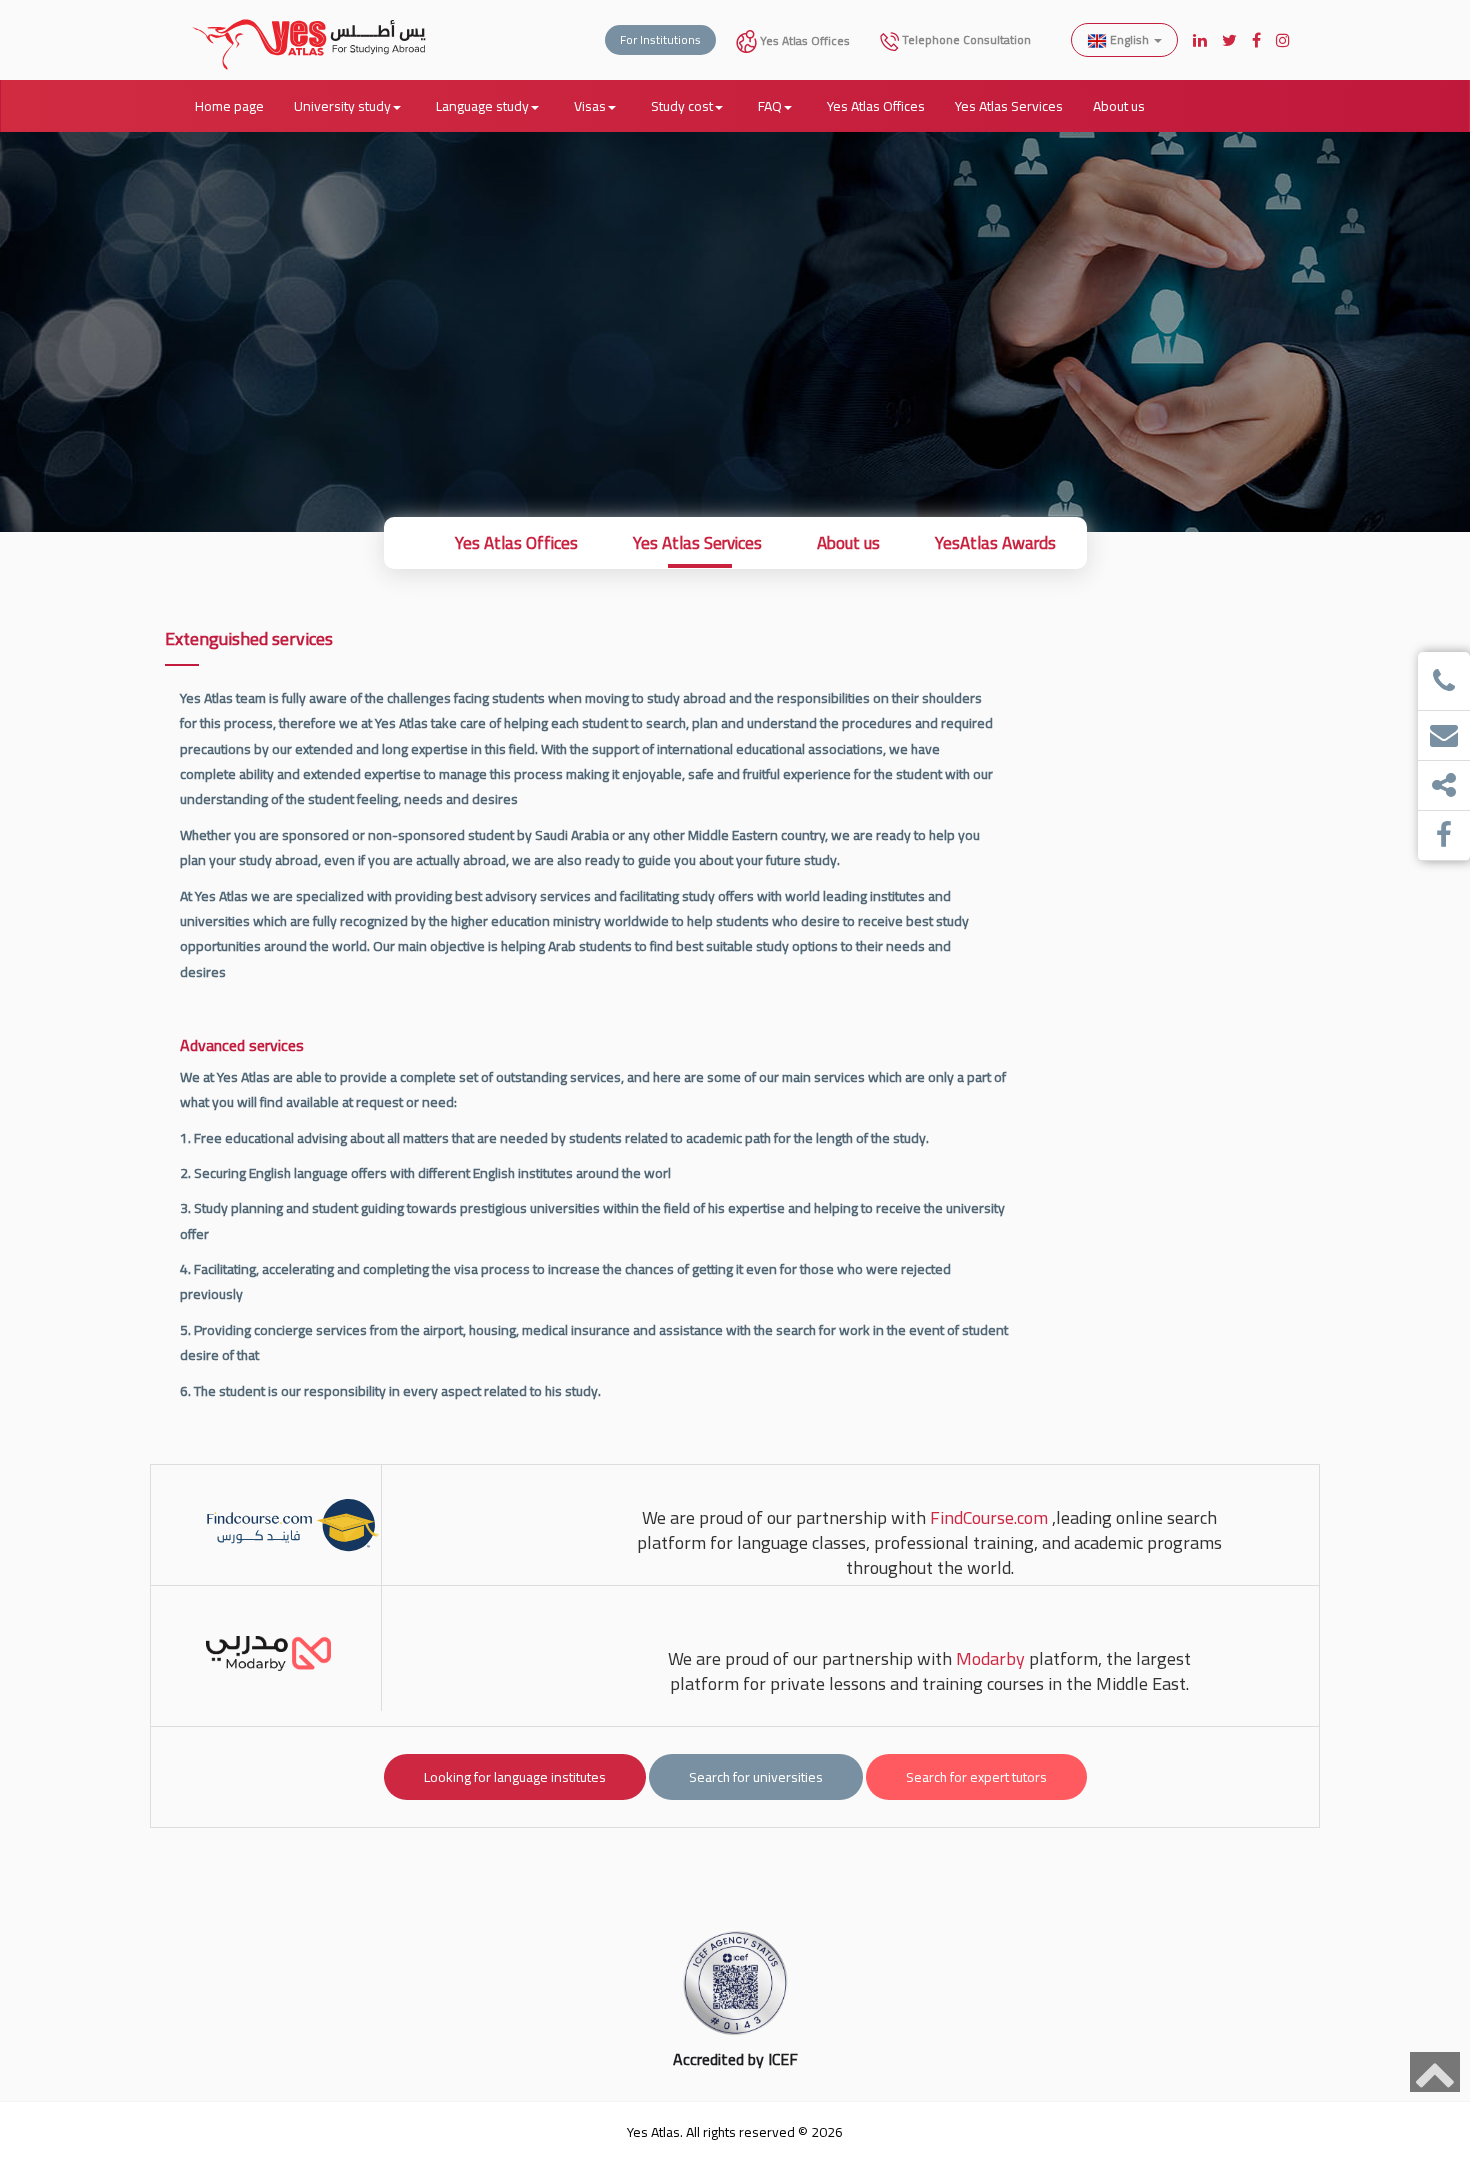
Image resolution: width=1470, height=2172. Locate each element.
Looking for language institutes (515, 1777)
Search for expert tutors (976, 1777)
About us (1119, 106)
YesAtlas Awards (995, 543)
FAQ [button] (770, 106)
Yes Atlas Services (1009, 106)
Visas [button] (590, 106)
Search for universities (756, 1777)
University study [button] (342, 106)
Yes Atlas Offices (803, 40)
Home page (229, 106)
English (1129, 39)
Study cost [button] (682, 106)
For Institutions (660, 39)
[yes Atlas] (310, 25)
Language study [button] (482, 106)
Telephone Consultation (965, 39)
